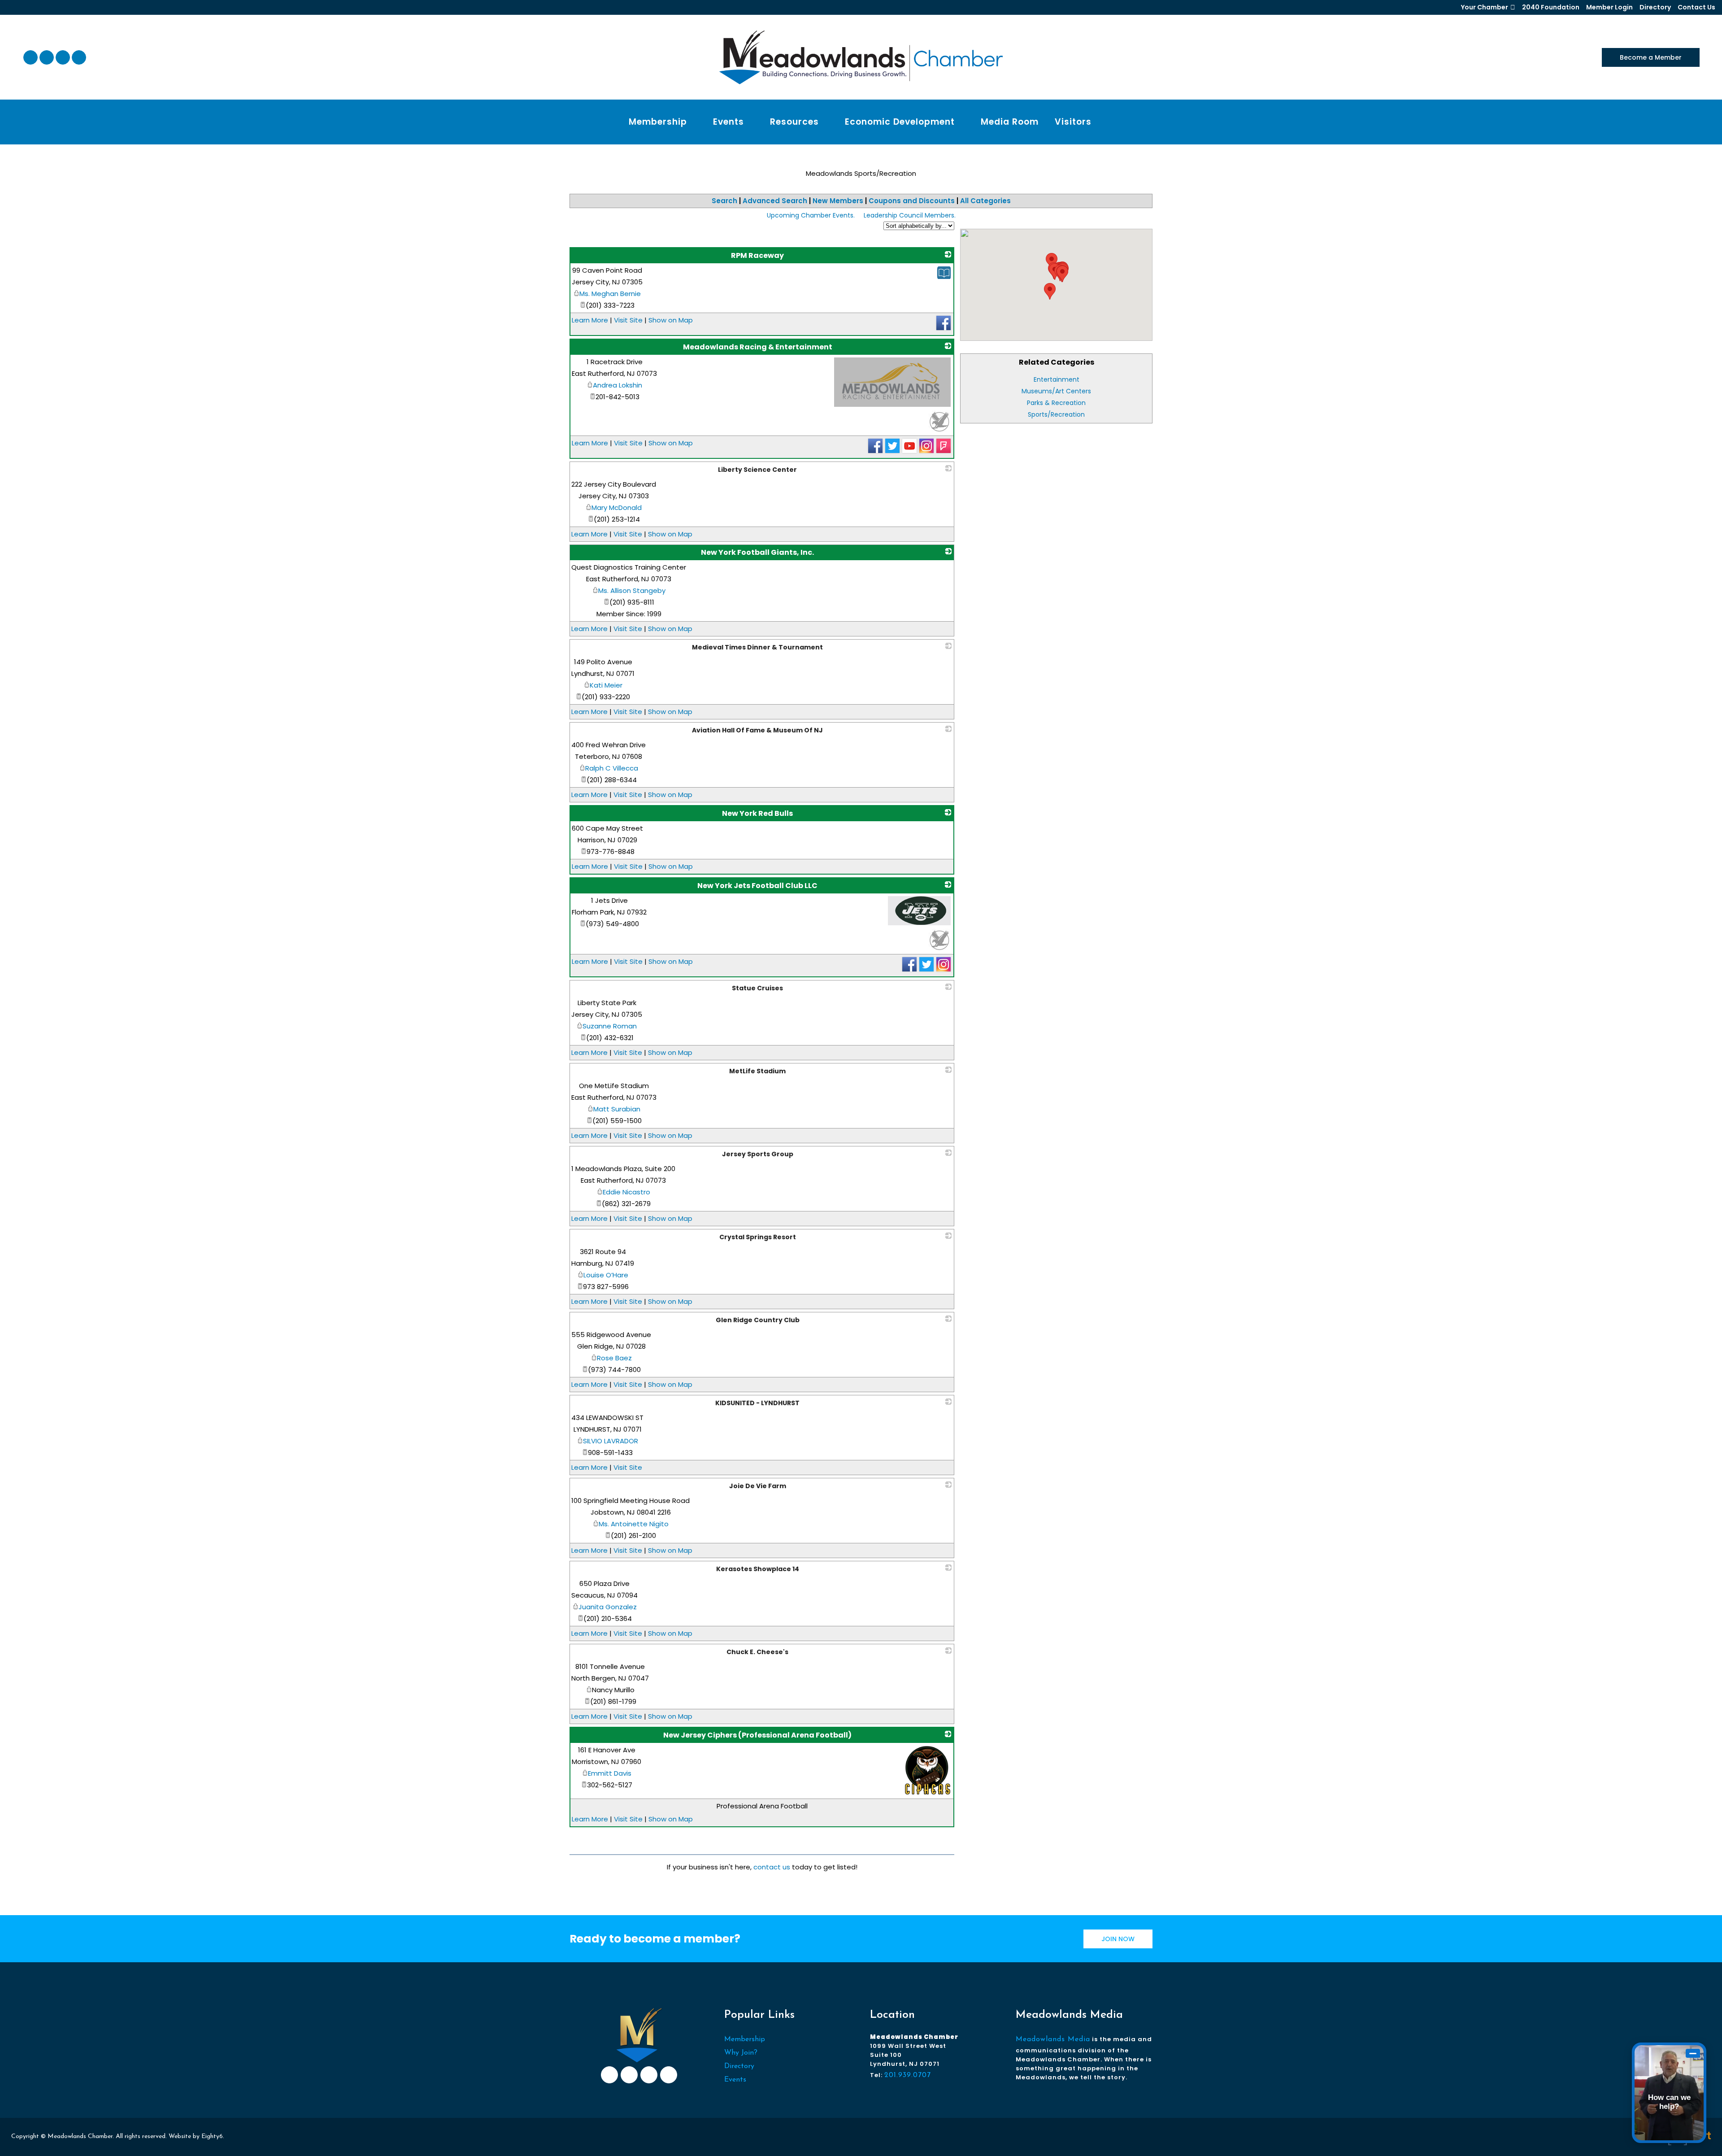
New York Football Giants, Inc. (757, 552)
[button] (1062, 274)
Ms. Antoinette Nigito (634, 1524)
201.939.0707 (908, 2075)
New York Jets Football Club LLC (757, 886)
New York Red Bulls (757, 813)
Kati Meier (606, 685)
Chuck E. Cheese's (757, 1652)
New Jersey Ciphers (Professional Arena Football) (757, 1735)
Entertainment (1057, 379)
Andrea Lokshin (617, 385)
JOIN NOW (1118, 1939)
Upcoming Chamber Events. (811, 215)
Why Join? (741, 2053)
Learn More (590, 320)
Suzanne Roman (610, 1026)
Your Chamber (1485, 7)
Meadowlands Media (1053, 2039)
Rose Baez (614, 1358)
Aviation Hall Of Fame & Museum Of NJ (757, 730)
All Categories (985, 201)
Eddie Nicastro (626, 1192)
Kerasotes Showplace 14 (758, 1569)
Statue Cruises (757, 988)
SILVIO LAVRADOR (611, 1441)
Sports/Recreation (1056, 414)
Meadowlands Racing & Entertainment (758, 347)
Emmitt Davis (610, 1773)
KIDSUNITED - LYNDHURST (757, 1403)
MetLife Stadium (757, 1071)
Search (724, 201)
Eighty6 (212, 2136)
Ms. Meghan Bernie (610, 294)
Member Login (1609, 7)
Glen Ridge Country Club (758, 1320)
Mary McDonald (617, 507)
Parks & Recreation (1056, 403)
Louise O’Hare (606, 1275)
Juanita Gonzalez (608, 1607)
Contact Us (1696, 7)
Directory (1655, 7)
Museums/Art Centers (1056, 391)
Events (735, 2080)
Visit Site (628, 320)
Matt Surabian (617, 1109)
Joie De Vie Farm (758, 1486)
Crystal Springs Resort (758, 1237)
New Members (838, 201)
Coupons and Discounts (912, 201)
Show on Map (671, 320)
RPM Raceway (757, 255)
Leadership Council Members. (910, 215)
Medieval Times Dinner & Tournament (757, 647)
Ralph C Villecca (612, 768)
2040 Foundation (1551, 7)
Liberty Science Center (757, 470)
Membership (745, 2039)
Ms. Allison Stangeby (632, 590)
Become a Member (1651, 57)
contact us (772, 1867)
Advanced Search (775, 201)
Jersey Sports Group (758, 1154)
